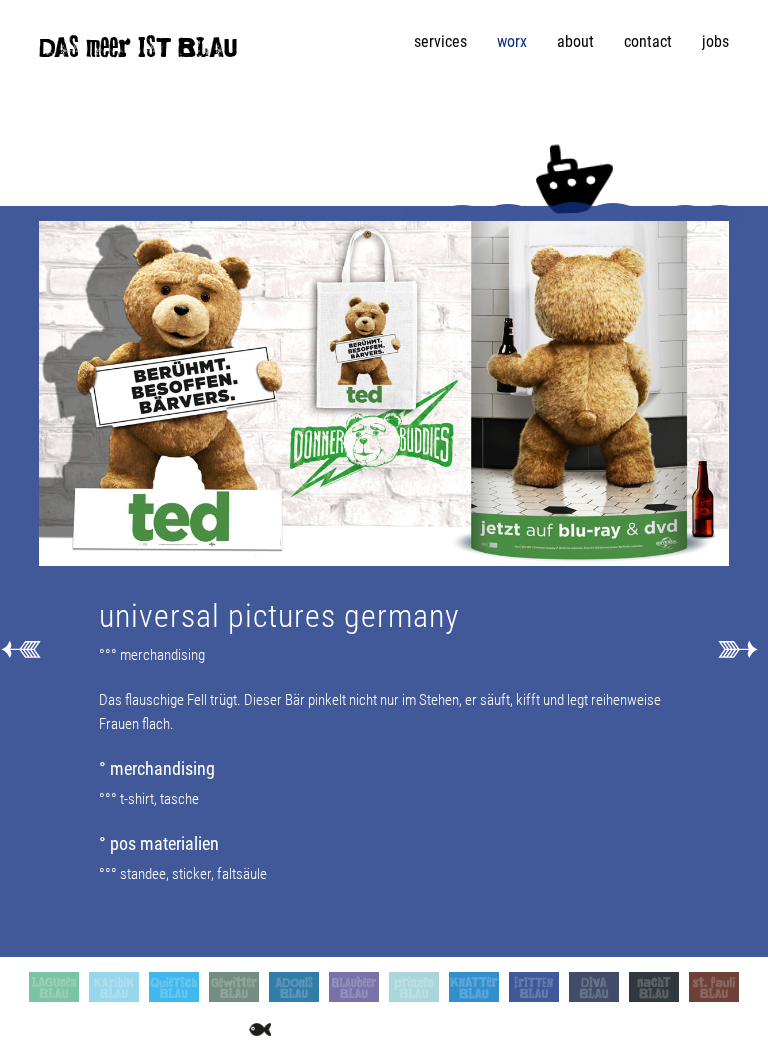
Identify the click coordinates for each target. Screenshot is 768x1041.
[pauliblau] (714, 986)
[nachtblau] (654, 986)
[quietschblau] (174, 986)
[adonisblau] (294, 986)
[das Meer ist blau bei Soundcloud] (224, 1028)
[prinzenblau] (414, 986)
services (440, 41)
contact (648, 41)
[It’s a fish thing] (260, 1028)
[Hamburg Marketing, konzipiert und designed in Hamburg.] (737, 648)
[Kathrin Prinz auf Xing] (74, 1028)
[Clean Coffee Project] (191, 1028)
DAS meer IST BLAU (138, 52)
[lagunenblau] (54, 986)
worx (512, 41)
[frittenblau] (534, 986)
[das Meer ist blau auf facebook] (46, 1028)
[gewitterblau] (234, 986)
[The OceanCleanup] (161, 1028)
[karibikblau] (114, 986)
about (575, 41)
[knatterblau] (474, 986)
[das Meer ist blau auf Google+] (102, 1028)
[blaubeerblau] (354, 986)
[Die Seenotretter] (131, 1028)
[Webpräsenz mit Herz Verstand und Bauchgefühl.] (20, 648)
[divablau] (594, 986)
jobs (715, 41)
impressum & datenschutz (367, 1028)
